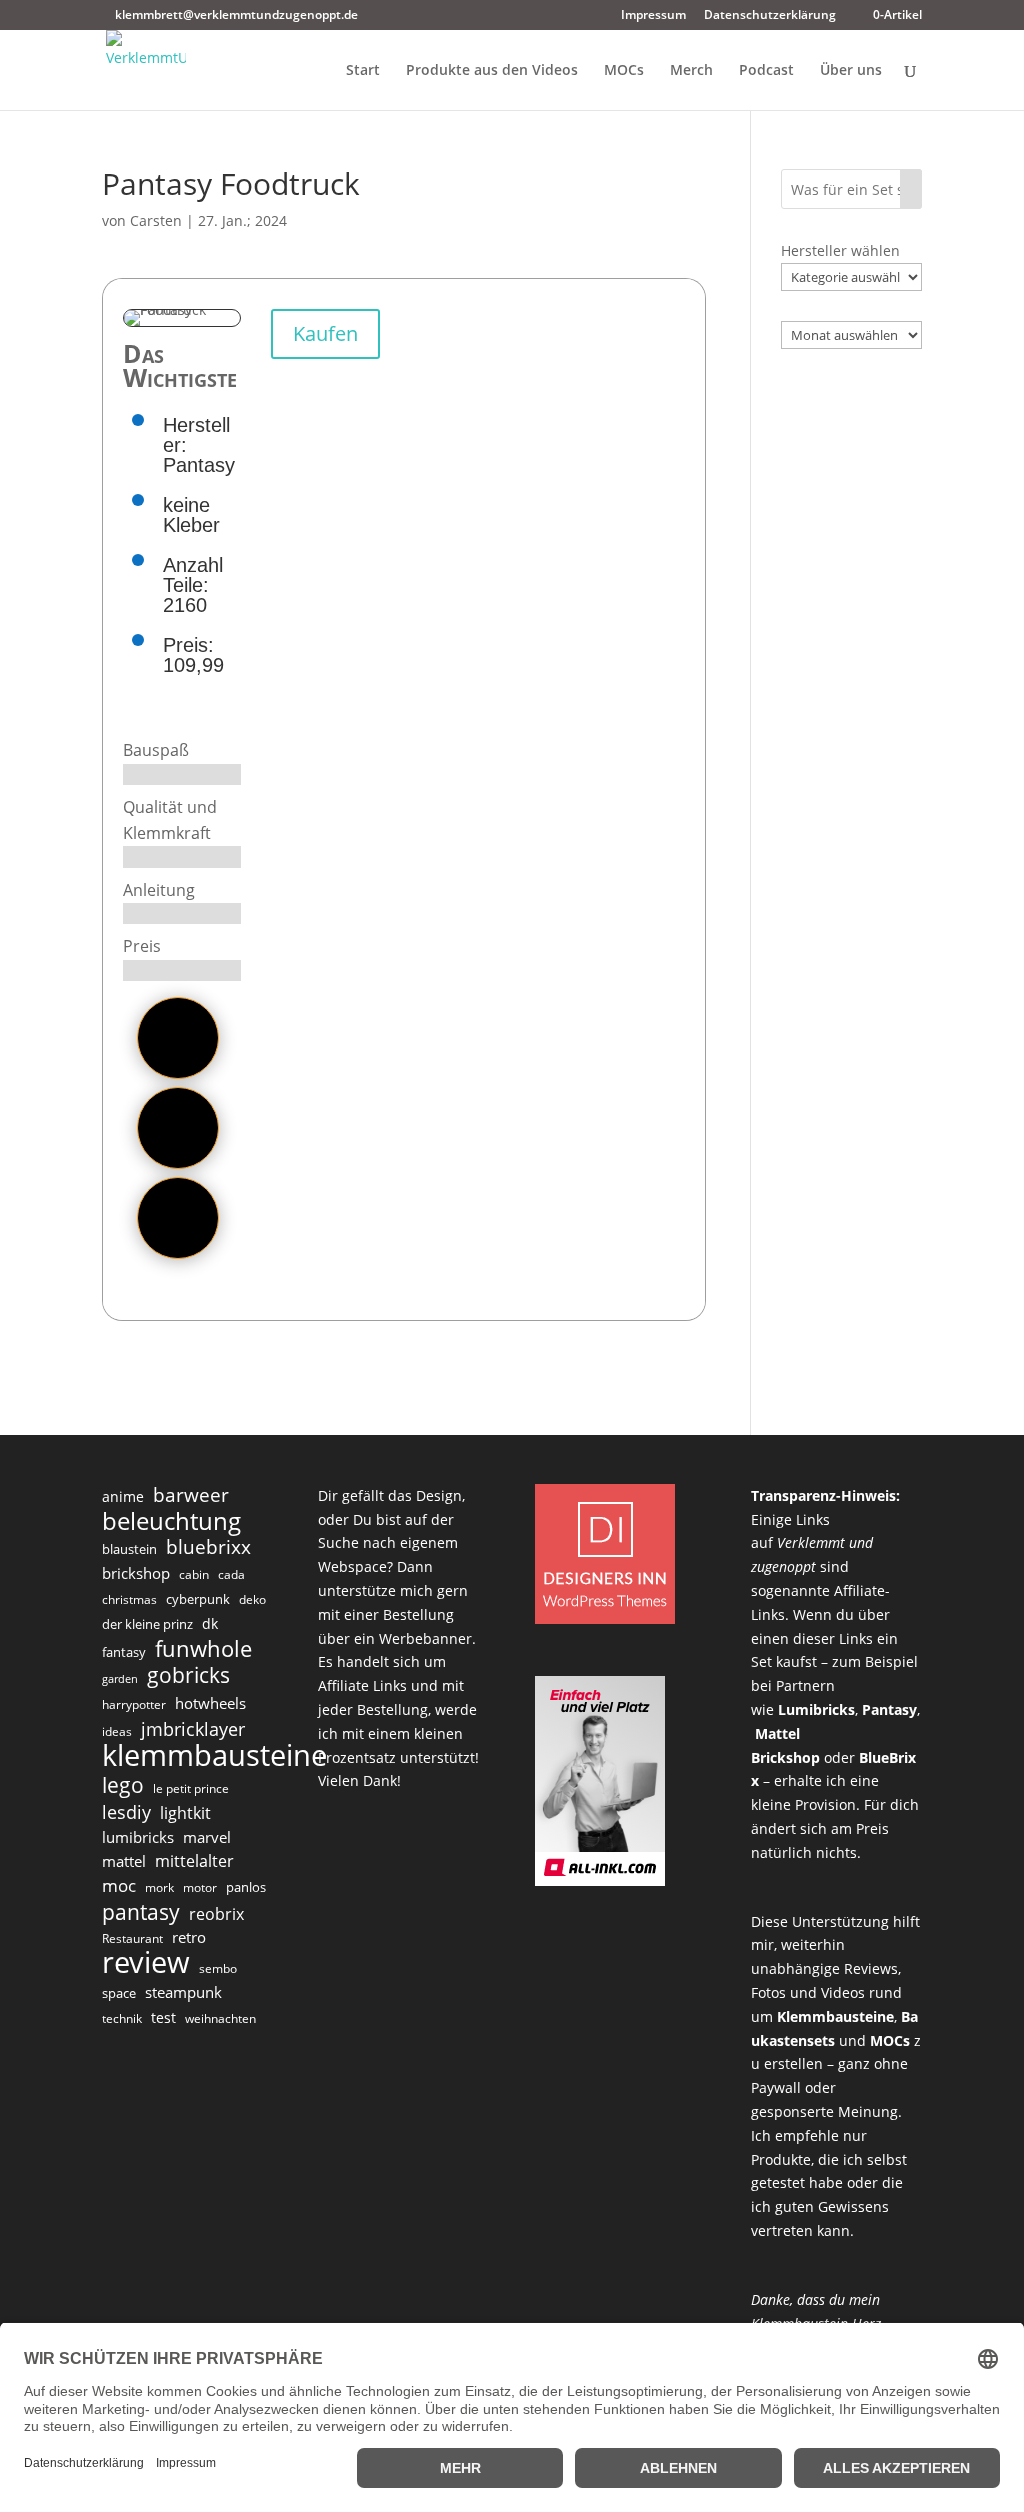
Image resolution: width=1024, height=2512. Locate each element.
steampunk (183, 1992)
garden (120, 1679)
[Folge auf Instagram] (178, 1128)
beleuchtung (171, 1521)
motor (200, 1887)
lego (123, 1785)
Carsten (156, 220)
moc (119, 1885)
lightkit (185, 1813)
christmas (129, 1599)
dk (210, 1623)
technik (122, 2018)
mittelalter (194, 1861)
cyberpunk (198, 1599)
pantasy (141, 1912)
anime (123, 1496)
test (163, 2017)
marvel (207, 1837)
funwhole (203, 1649)
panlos (246, 1887)
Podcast (766, 71)
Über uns (851, 71)
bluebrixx (208, 1548)
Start (363, 71)
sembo (218, 1968)
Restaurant (132, 1938)
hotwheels (210, 1703)
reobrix (216, 1914)
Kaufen (325, 333)
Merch (691, 71)
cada (231, 1574)
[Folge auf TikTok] (178, 1038)
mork (159, 1887)
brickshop (136, 1573)
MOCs (624, 71)
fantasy (124, 1652)
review (146, 1963)
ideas (117, 1731)
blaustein (129, 1549)
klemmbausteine (214, 1756)
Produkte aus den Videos (492, 71)
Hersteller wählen (840, 250)
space (119, 1993)
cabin (194, 1574)
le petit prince (191, 1788)
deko (252, 1599)
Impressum (653, 16)
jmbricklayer (193, 1729)
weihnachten (220, 2018)
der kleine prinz (147, 1624)
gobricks (188, 1676)
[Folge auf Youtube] (178, 1218)
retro (189, 1937)
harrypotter (134, 1704)
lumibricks (138, 1837)
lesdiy (126, 1812)
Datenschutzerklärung (770, 16)
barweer (191, 1496)
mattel (124, 1861)
